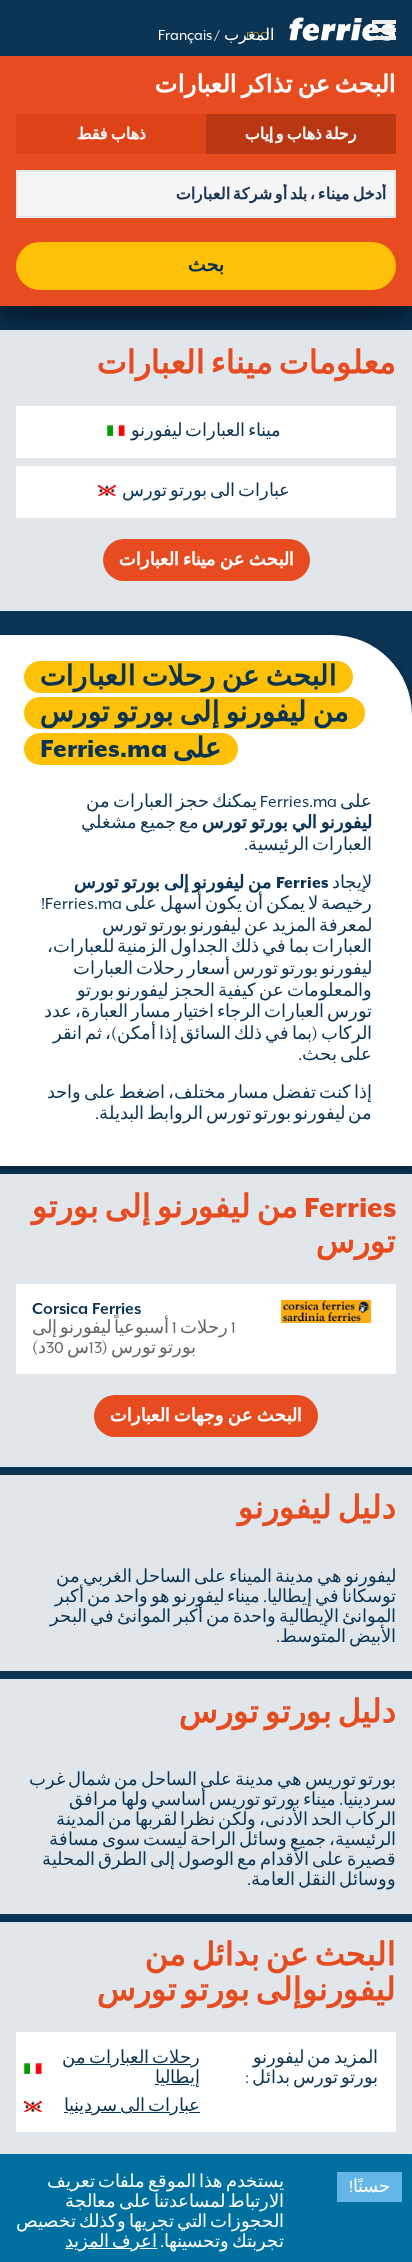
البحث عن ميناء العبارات (206, 560)
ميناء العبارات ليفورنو (206, 431)
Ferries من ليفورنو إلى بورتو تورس (201, 883)
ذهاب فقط (111, 134)
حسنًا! (369, 2187)
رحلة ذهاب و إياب (301, 134)
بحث (206, 265)
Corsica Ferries (86, 1309)
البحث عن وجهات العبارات (206, 1416)
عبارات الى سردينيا (132, 2106)
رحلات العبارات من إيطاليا (131, 2068)
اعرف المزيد (111, 2242)
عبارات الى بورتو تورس (206, 491)
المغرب (249, 35)
